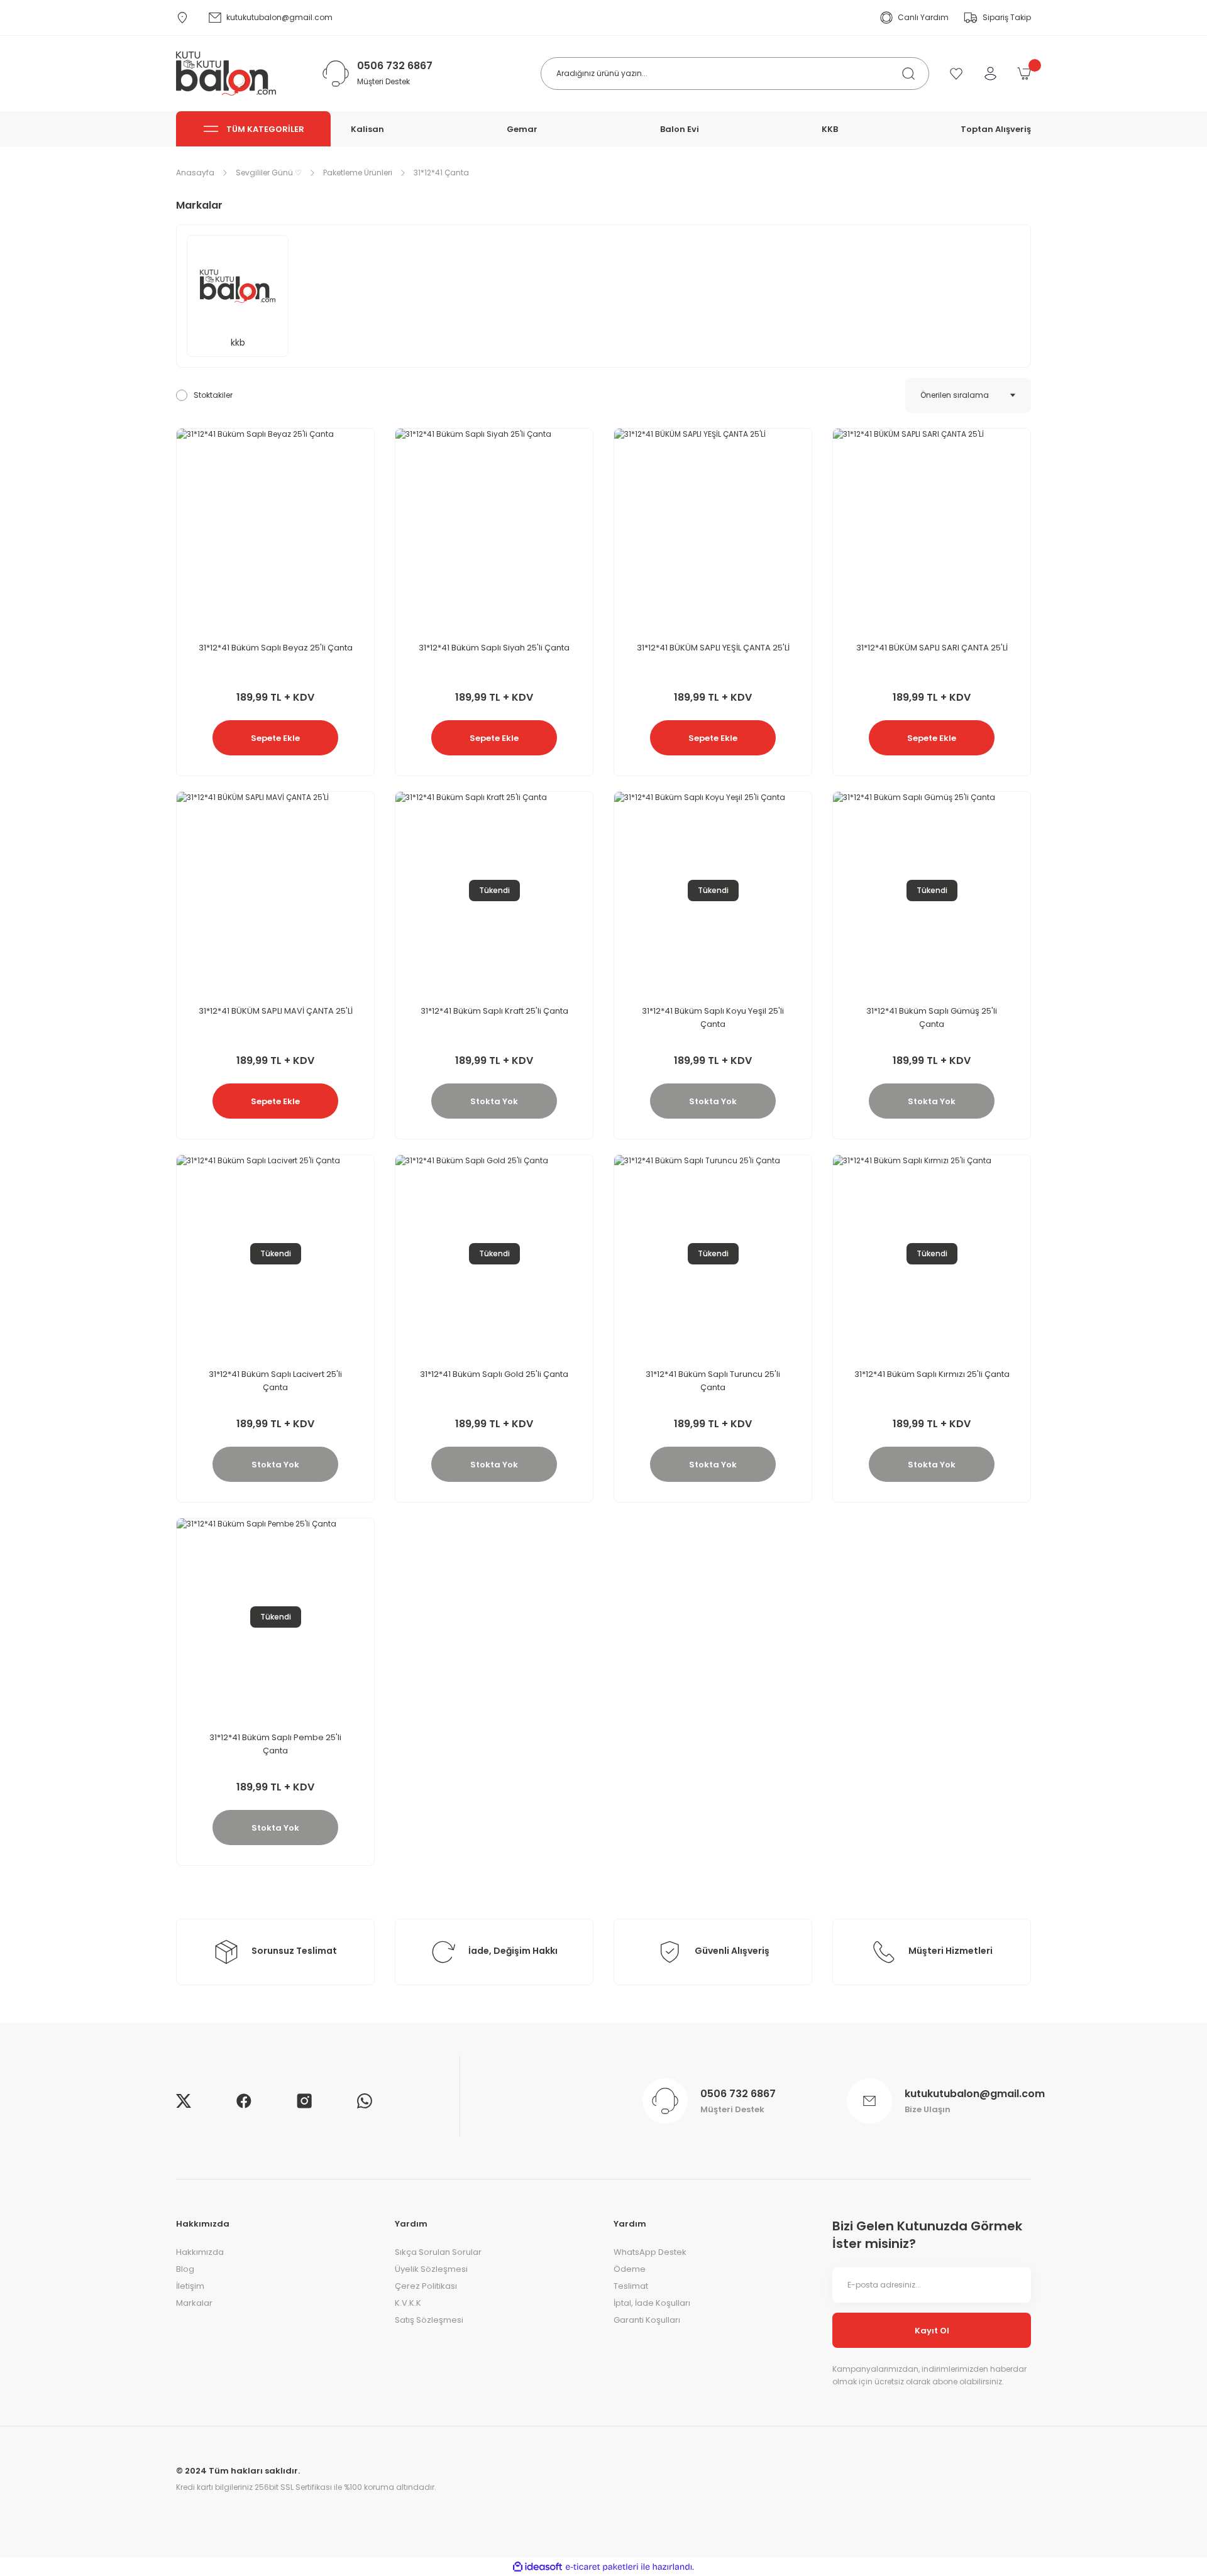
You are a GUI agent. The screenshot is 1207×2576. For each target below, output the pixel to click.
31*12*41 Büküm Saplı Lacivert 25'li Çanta (275, 1381)
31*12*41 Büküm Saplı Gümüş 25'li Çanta (932, 1017)
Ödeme (630, 2269)
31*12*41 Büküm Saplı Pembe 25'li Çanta (275, 1744)
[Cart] (1024, 74)
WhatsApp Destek (650, 2252)
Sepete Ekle (275, 738)
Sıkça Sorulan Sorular (438, 2252)
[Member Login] (990, 74)
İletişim (190, 2286)
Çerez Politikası (426, 2286)
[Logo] (226, 74)
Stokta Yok (494, 1101)
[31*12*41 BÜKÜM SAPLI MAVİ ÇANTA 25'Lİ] (275, 891)
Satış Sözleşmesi (429, 2320)
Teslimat (631, 2286)
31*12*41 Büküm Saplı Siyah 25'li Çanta (494, 648)
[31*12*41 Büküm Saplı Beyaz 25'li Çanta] (275, 527)
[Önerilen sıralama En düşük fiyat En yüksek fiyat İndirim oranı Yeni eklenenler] (968, 395)
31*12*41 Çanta (441, 173)
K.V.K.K (408, 2303)
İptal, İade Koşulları (652, 2303)
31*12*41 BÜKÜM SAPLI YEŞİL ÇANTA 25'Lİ (713, 648)
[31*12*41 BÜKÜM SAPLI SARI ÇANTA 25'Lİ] (932, 527)
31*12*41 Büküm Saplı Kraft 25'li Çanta (494, 1011)
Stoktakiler (213, 395)
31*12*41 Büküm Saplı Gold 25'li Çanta (494, 1374)
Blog (185, 2269)
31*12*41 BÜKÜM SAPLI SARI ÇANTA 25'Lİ (932, 648)
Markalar (194, 2303)
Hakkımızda (200, 2252)
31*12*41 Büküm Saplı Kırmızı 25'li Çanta (932, 1374)
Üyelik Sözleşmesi (431, 2269)
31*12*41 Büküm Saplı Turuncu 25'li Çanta (713, 1381)
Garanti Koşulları (647, 2320)
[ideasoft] (537, 2567)
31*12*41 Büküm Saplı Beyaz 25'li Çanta (276, 648)
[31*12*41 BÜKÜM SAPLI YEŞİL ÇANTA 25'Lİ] (713, 527)
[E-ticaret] (602, 2567)
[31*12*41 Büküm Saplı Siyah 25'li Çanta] (494, 527)
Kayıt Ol (932, 2331)
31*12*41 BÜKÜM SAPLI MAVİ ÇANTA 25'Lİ (276, 1011)
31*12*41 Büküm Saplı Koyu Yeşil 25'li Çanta (713, 1017)
